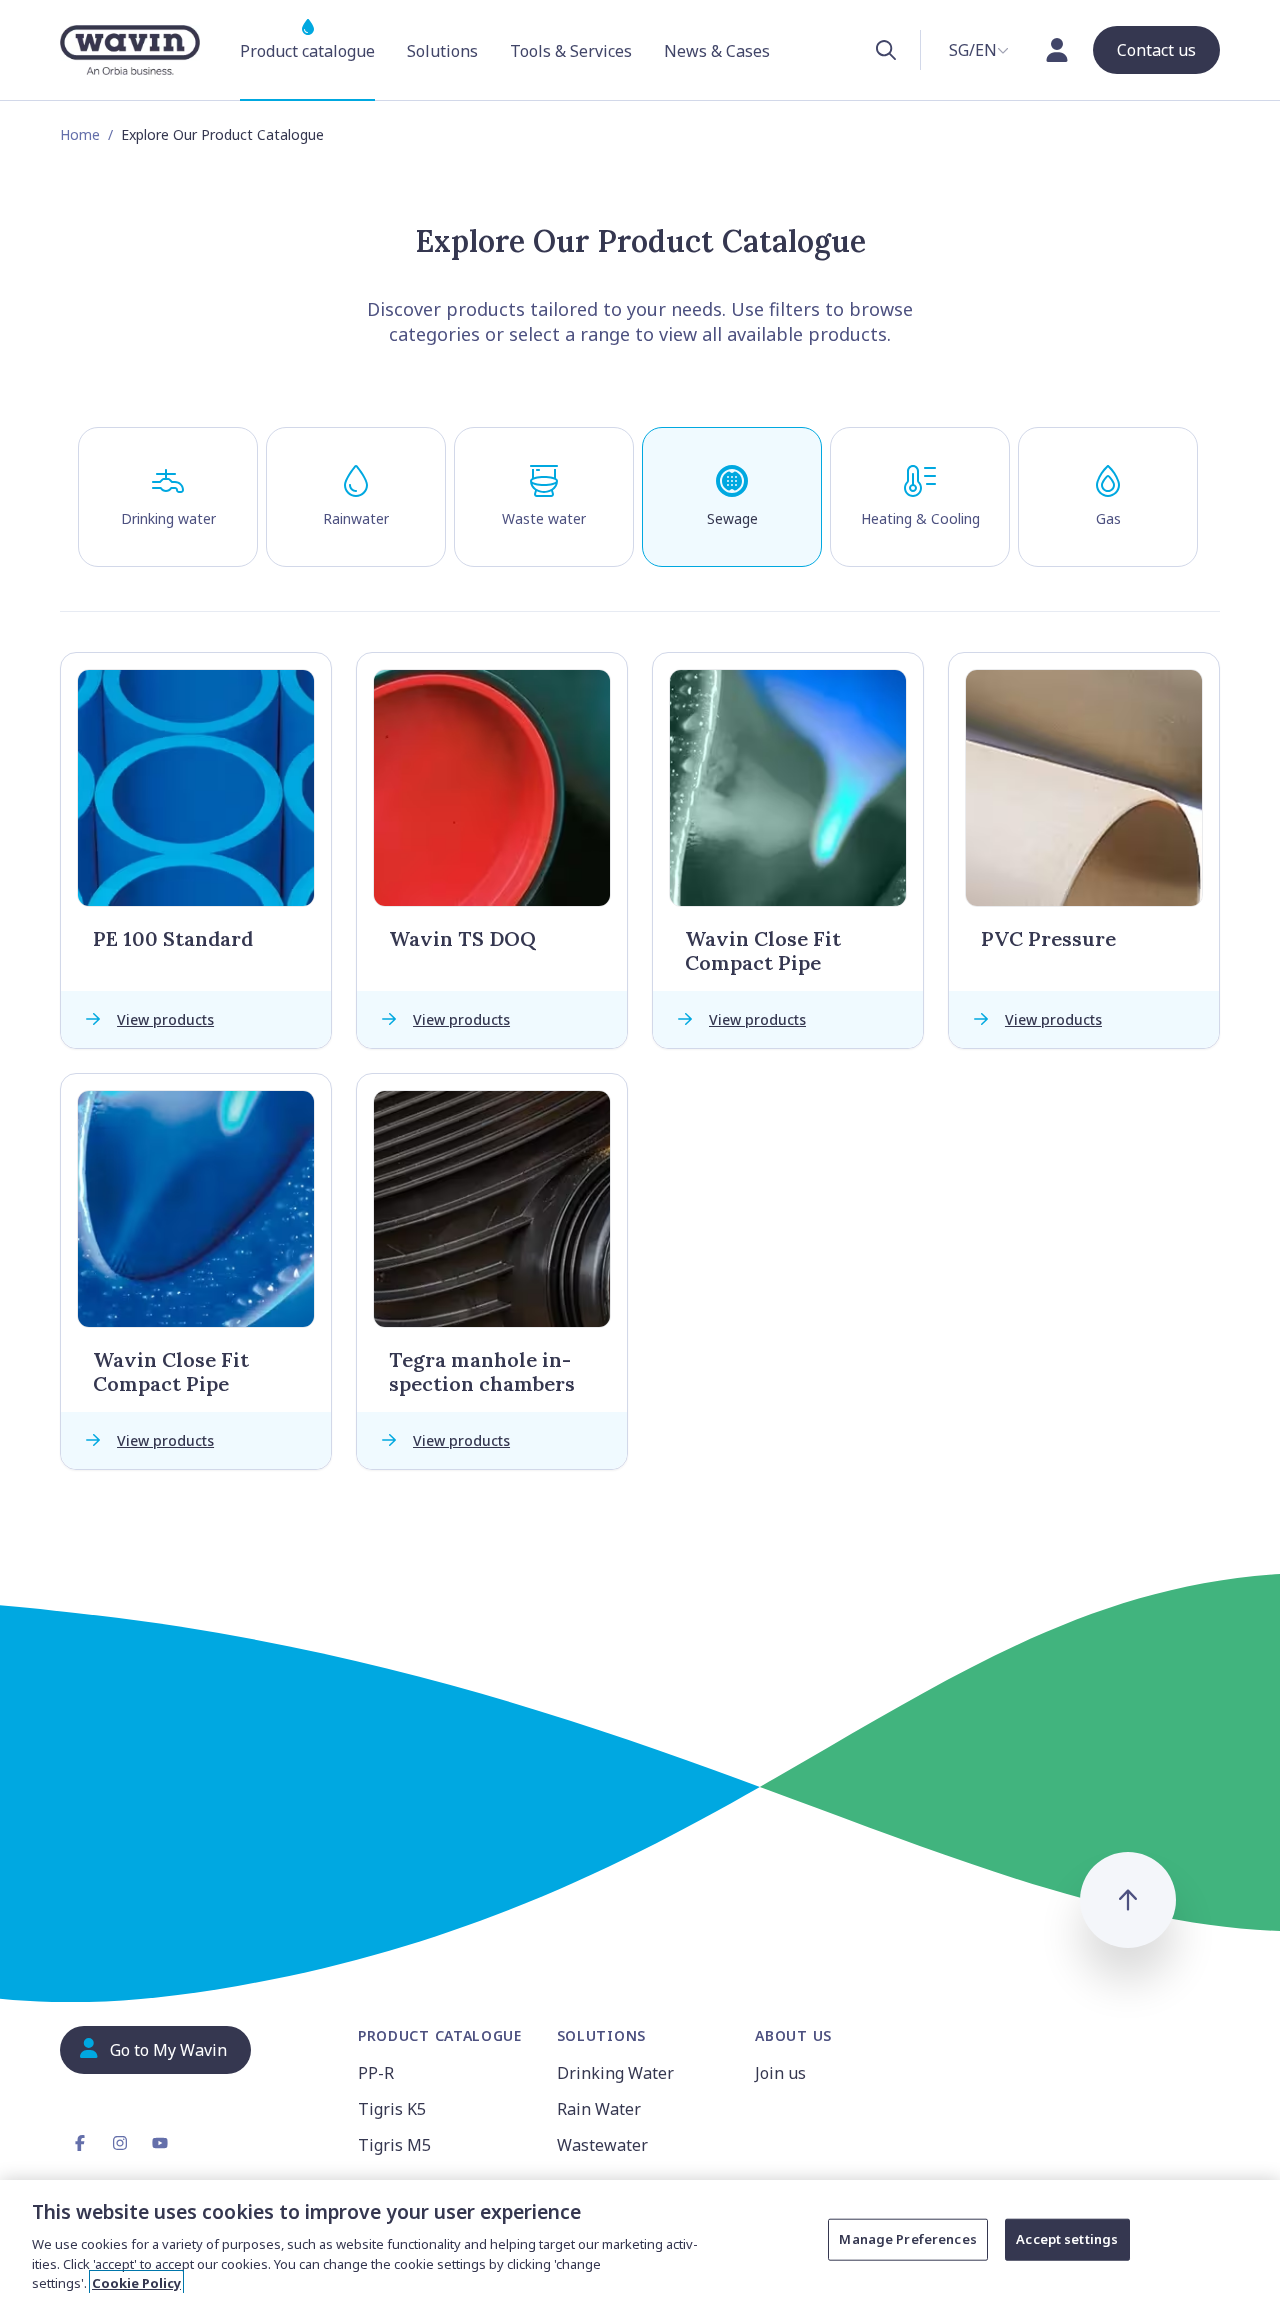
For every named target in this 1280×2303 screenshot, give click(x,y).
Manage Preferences (907, 2239)
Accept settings (1067, 2239)
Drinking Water (615, 2073)
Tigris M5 (394, 2145)
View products (165, 1019)
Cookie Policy (136, 2282)
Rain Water (599, 2109)
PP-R (376, 2073)
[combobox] (979, 50)
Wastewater (602, 2145)
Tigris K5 (392, 2109)
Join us (780, 2073)
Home (80, 134)
